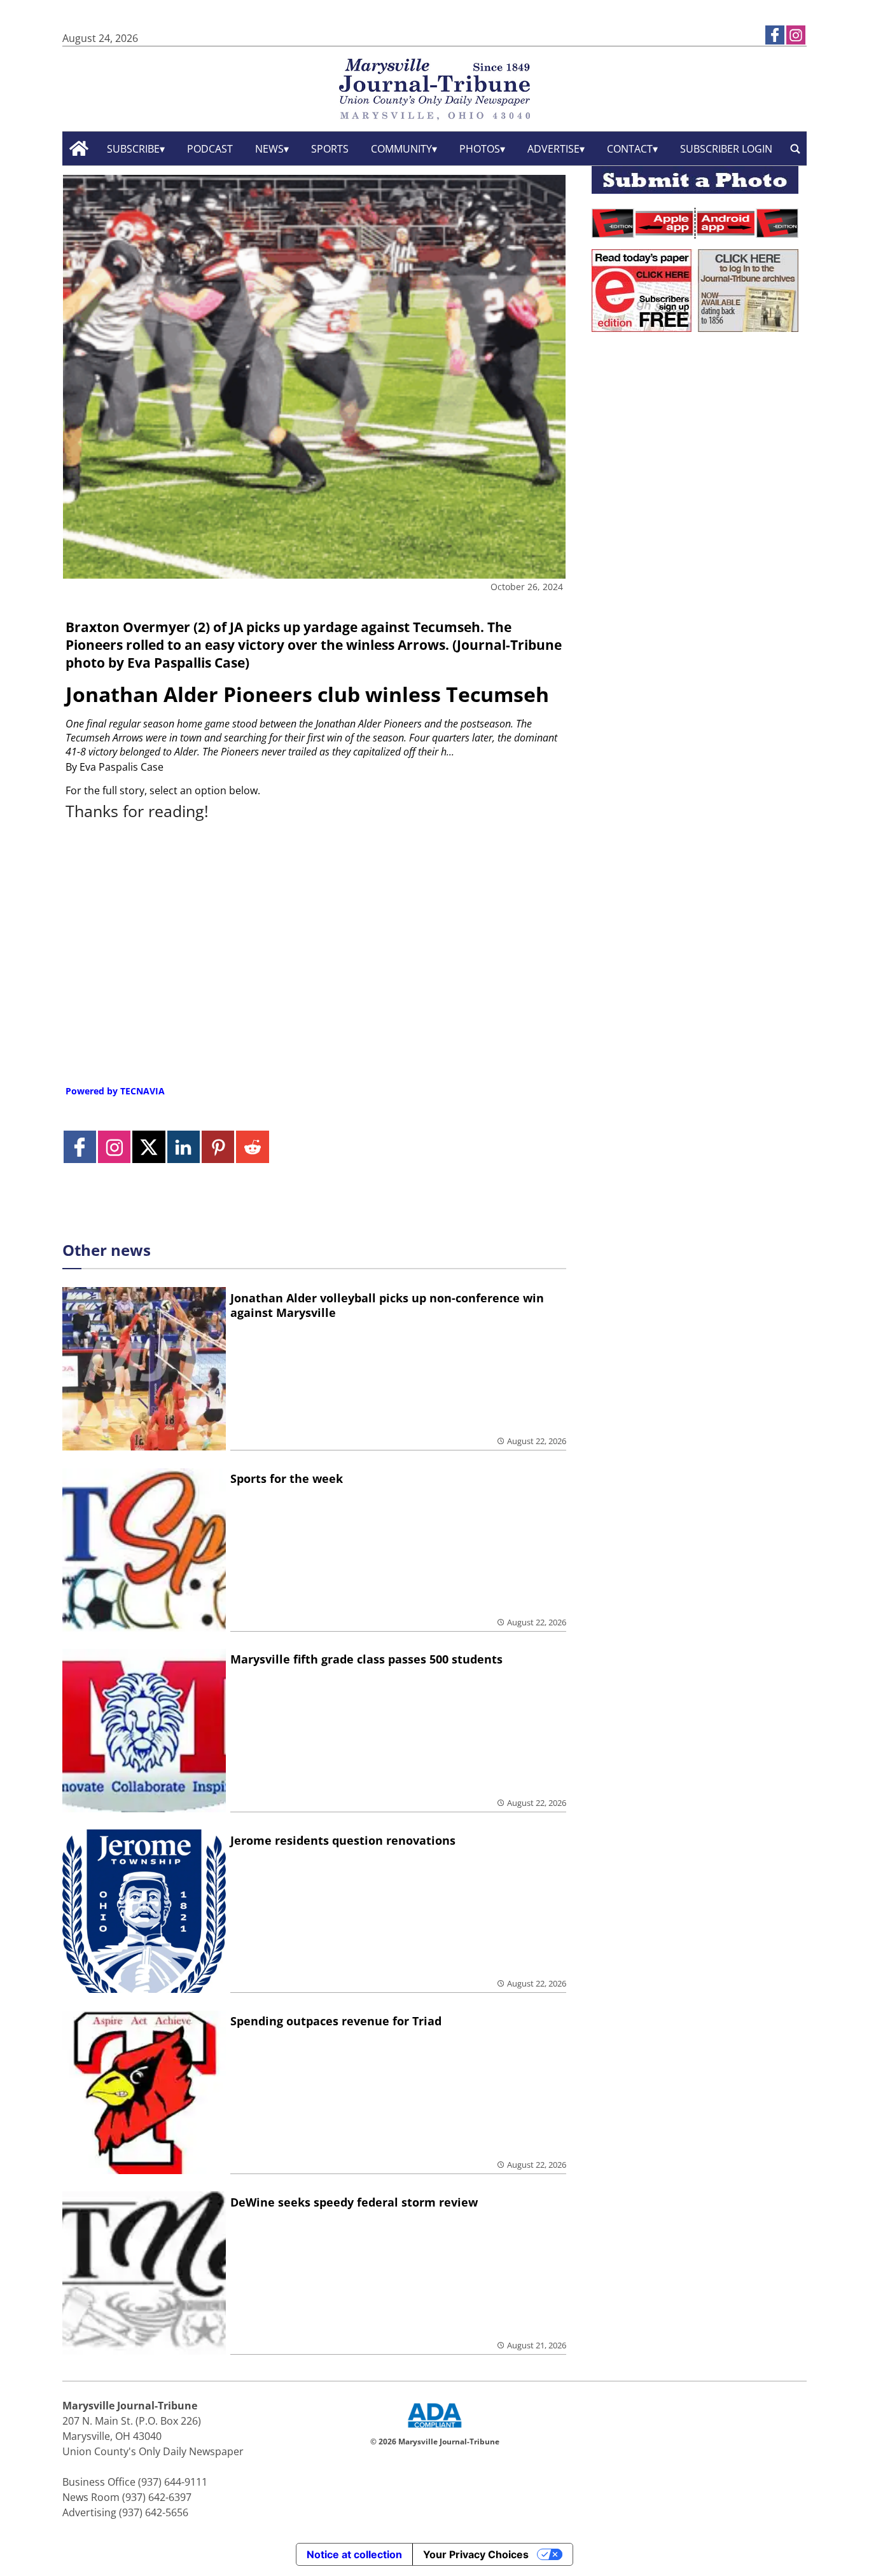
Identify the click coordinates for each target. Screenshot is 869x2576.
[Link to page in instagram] (796, 35)
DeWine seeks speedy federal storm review (354, 2202)
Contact (630, 149)
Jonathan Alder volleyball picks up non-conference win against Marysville (387, 1305)
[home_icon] (79, 148)
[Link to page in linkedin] (184, 1147)
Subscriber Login (726, 149)
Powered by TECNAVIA (115, 1091)
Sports (330, 149)
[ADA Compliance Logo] (434, 2429)
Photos (480, 149)
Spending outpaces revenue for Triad (336, 2021)
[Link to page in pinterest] (218, 1147)
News (269, 149)
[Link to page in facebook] (775, 35)
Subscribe (133, 149)
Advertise (553, 149)
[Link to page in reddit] (252, 1147)
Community (401, 149)
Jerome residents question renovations (343, 1840)
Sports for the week (287, 1478)
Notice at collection (354, 2554)
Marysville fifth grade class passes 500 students (366, 1659)
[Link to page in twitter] (149, 1147)
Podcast (210, 149)
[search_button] (795, 148)
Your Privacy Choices (476, 2554)
